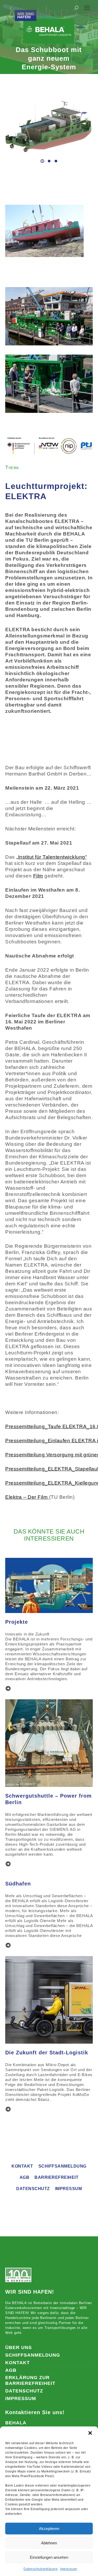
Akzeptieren (49, 2529)
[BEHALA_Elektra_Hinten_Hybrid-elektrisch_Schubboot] (48, 126)
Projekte (17, 1622)
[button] (90, 2433)
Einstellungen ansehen (49, 2557)
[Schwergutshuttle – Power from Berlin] (5, 1864)
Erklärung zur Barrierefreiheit (30, 2380)
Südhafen (18, 1884)
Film (38, 876)
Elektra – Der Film (27, 1497)
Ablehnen (49, 2543)
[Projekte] (5, 1689)
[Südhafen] (5, 1945)
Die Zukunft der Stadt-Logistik (47, 2053)
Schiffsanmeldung (62, 2166)
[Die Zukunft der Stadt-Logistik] (5, 2109)
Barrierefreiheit (56, 2177)
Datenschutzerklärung (41, 2569)
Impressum (69, 2569)
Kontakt (22, 2166)
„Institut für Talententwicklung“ (51, 857)
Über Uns (19, 2347)
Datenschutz (33, 2189)
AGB (25, 2177)
